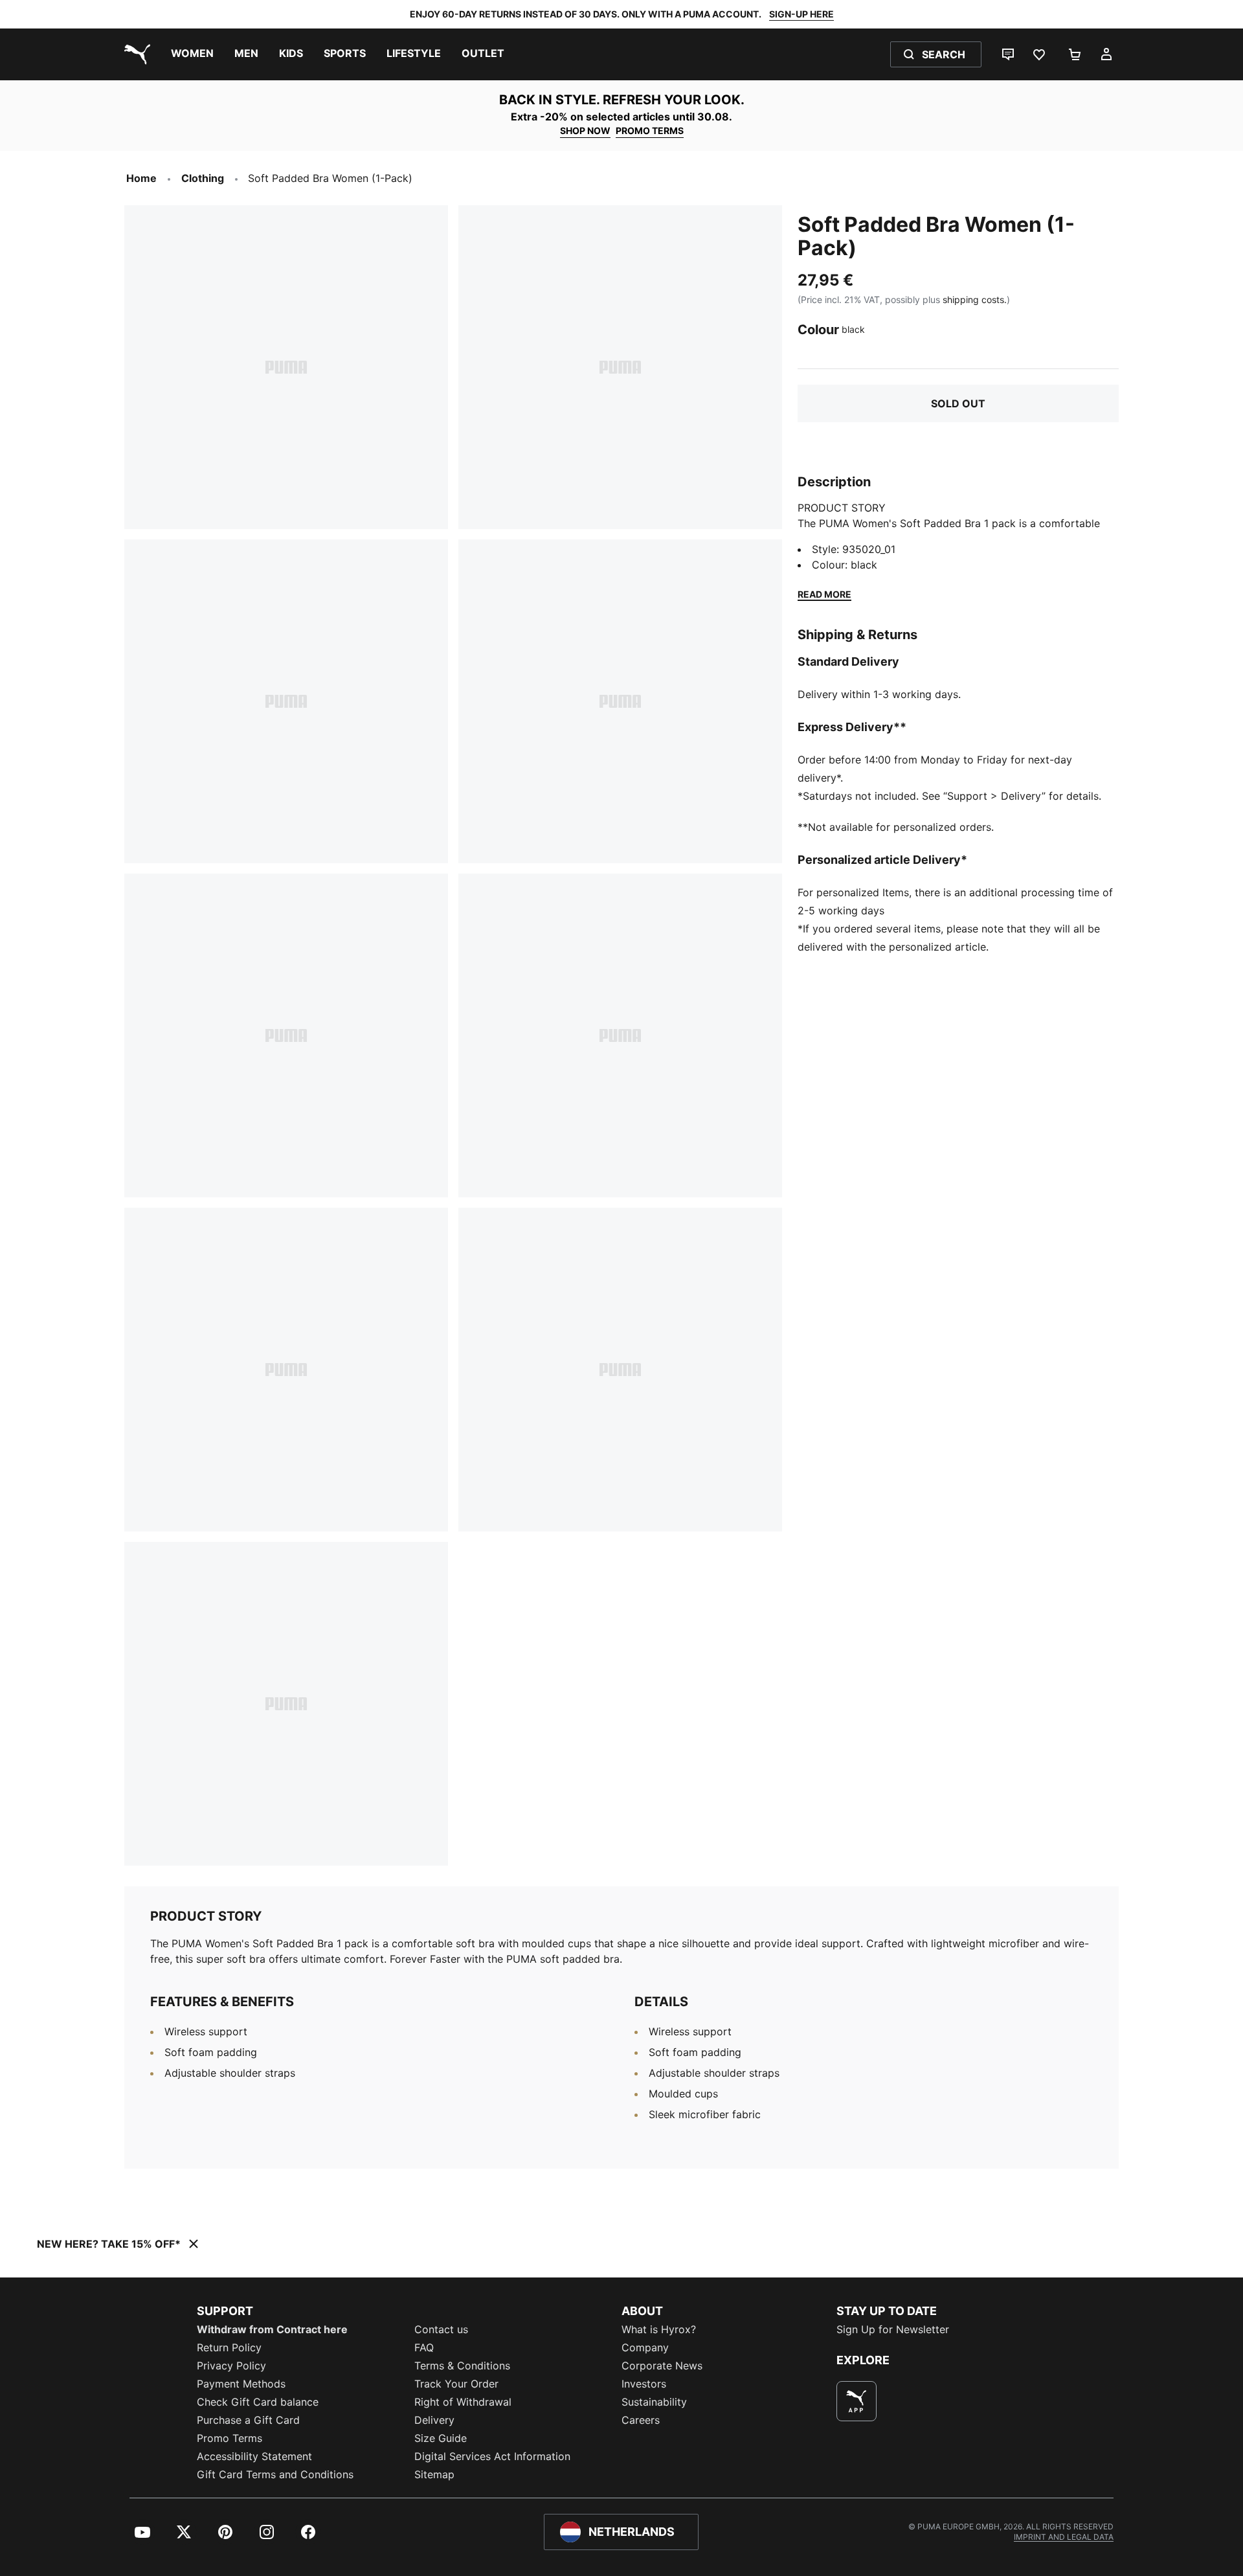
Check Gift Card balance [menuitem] (258, 2402)
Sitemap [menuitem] (434, 2474)
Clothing (203, 178)
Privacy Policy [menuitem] (231, 2366)
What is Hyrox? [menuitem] (659, 2329)
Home (141, 178)
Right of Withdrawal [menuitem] (463, 2402)
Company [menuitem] (645, 2347)
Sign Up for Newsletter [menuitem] (893, 2329)
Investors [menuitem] (644, 2384)
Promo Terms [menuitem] (230, 2438)
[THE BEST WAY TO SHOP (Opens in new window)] (857, 2401)
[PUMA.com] (135, 54)
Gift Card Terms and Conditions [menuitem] (275, 2474)
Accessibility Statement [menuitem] (254, 2456)
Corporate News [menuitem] (662, 2366)
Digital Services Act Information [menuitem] (492, 2456)
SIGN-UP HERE (801, 14)
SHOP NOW (585, 130)
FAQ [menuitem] (424, 2347)
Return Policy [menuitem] (229, 2347)
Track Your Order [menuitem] (456, 2384)
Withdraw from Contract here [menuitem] (272, 2329)
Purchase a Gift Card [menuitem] (248, 2420)
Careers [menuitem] (641, 2420)
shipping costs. (975, 299)
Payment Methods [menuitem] (241, 2384)
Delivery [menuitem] (434, 2420)
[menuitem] (192, 54)
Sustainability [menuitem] (654, 2402)
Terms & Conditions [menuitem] (462, 2366)
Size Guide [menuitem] (441, 2438)
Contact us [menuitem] (441, 2329)
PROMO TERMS (650, 130)
